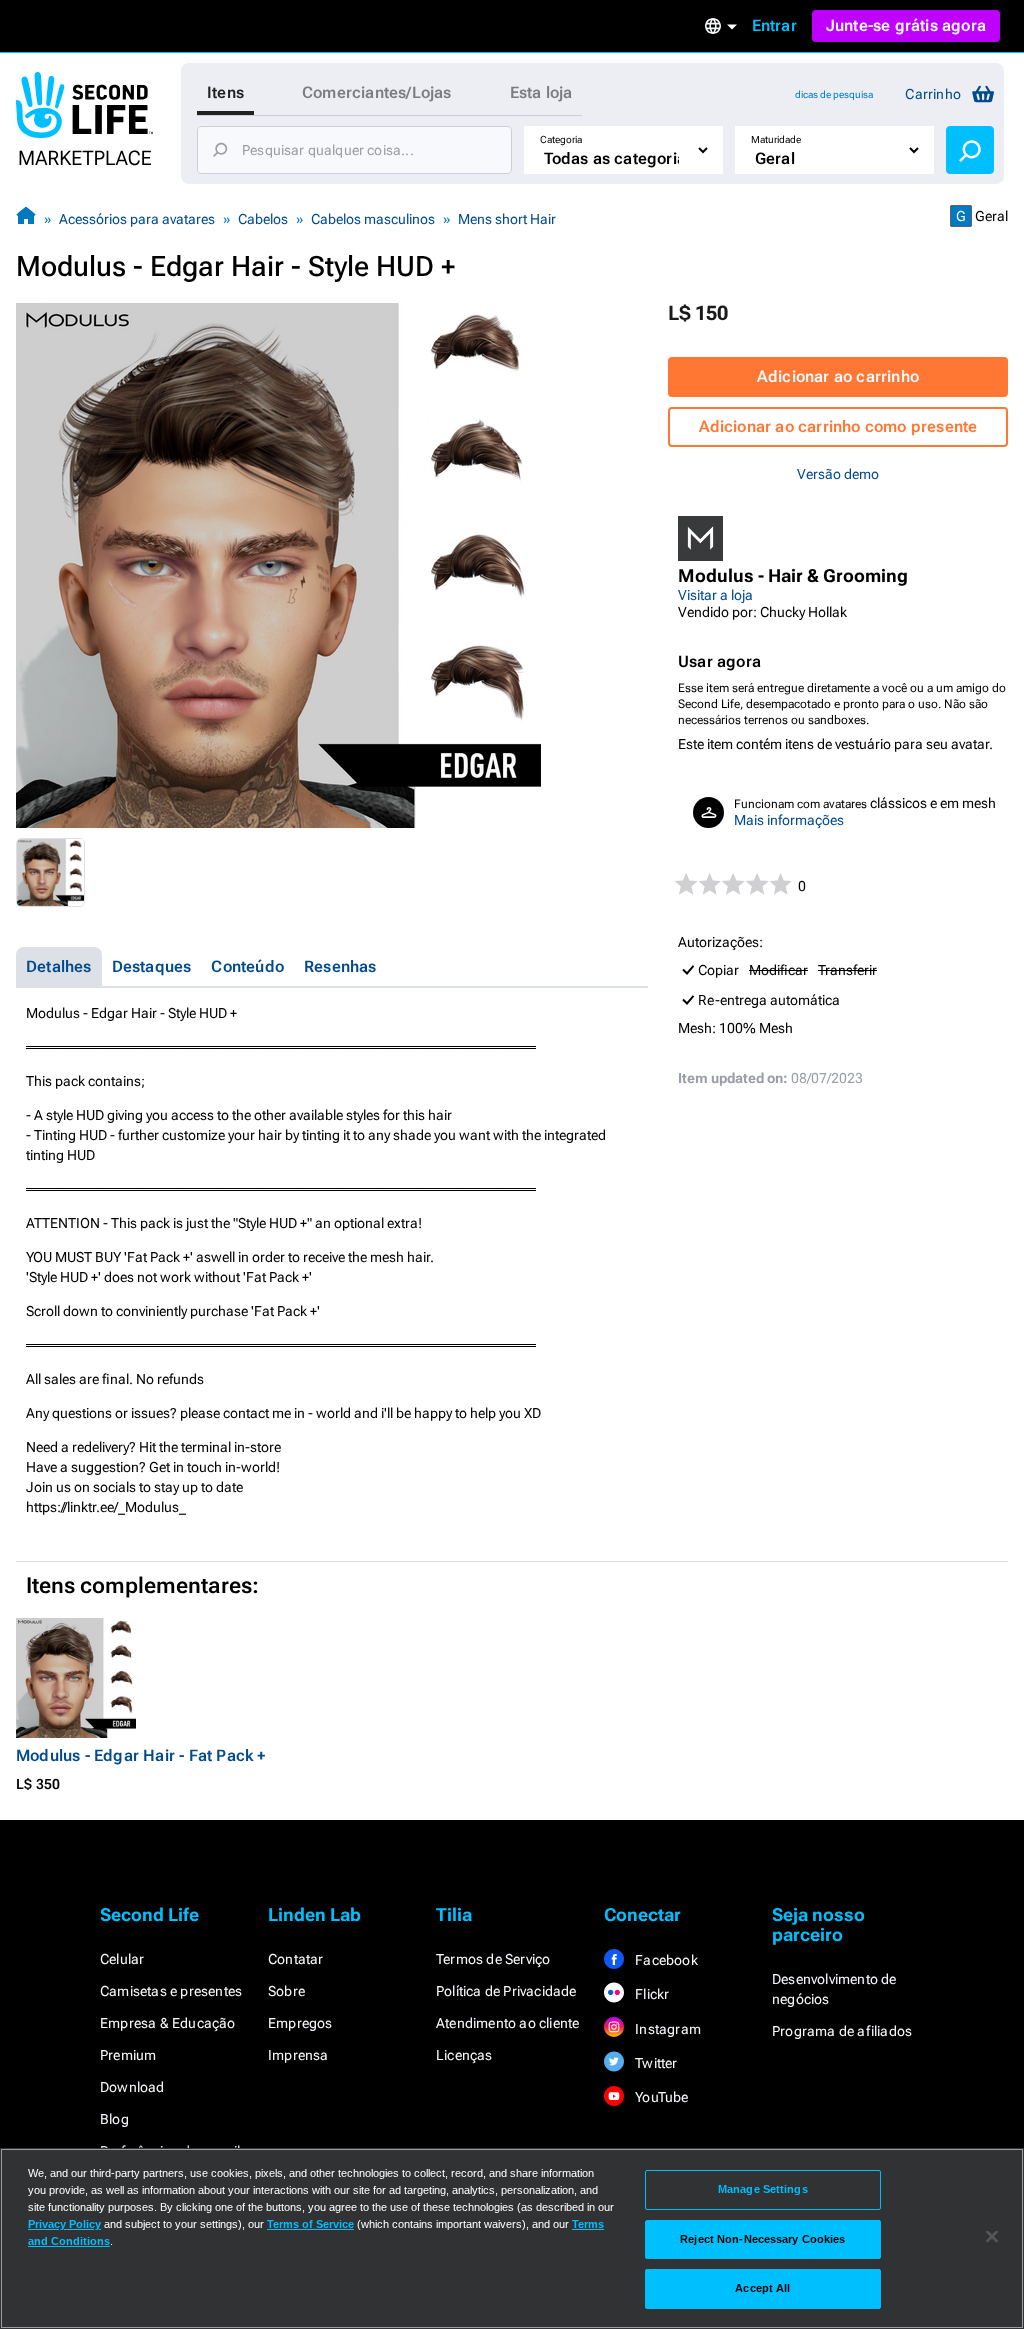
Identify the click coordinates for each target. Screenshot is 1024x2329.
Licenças (464, 2055)
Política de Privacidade (506, 1991)
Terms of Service (310, 2224)
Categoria (561, 139)
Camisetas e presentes (171, 1991)
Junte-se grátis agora (906, 25)
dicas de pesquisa (834, 94)
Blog (114, 2119)
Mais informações (789, 820)
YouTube (660, 2097)
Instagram (666, 2029)
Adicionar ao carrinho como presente (838, 426)
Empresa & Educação (168, 2023)
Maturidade (776, 139)
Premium (128, 2055)
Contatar (296, 1959)
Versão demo (838, 474)
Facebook (665, 1960)
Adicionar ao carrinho (838, 376)
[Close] (992, 2237)
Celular (122, 1959)
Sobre (286, 1991)
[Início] (26, 218)
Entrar (774, 25)
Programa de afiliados (842, 2031)
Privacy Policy (64, 2224)
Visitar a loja (715, 595)
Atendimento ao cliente (507, 2023)
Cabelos (263, 219)
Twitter (655, 2063)
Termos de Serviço (493, 1959)
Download (132, 2087)
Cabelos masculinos (373, 219)
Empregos (300, 2023)
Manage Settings (763, 2189)
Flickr (650, 1994)
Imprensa (298, 2055)
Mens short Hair (507, 219)
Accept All (762, 2288)
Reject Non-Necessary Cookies (762, 2239)
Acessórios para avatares (137, 219)
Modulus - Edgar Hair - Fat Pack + (141, 1755)
